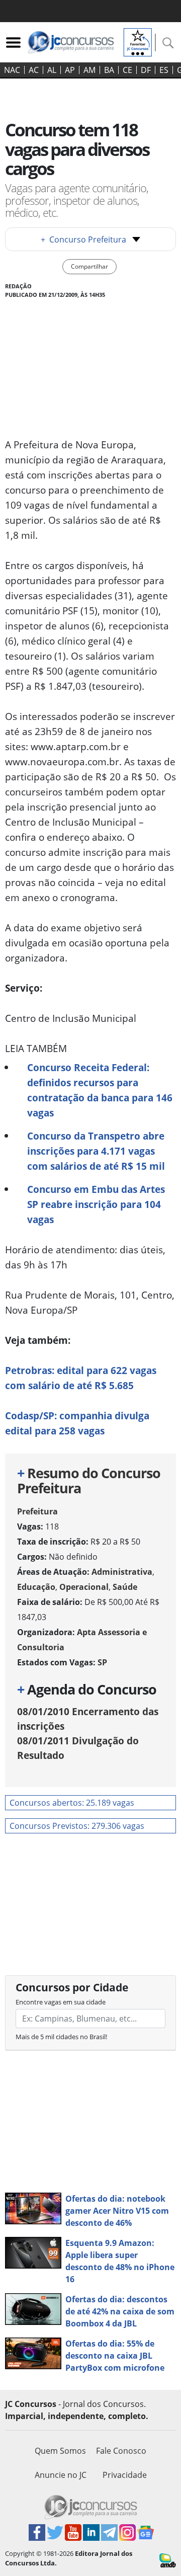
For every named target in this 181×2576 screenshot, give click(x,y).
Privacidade (125, 2475)
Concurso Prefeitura (83, 239)
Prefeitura (37, 1511)
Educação (36, 1587)
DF (146, 70)
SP (102, 1662)
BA (109, 70)
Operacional (84, 1587)
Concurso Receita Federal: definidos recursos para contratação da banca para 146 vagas (100, 1090)
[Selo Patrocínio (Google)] (138, 41)
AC (34, 70)
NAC (12, 70)
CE (127, 70)
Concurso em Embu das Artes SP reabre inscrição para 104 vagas (96, 1204)
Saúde (125, 1587)
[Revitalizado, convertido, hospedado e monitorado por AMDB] (168, 2559)
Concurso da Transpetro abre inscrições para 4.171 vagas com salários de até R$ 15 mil (96, 1151)
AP (70, 70)
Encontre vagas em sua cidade (61, 2002)
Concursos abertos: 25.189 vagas (72, 1803)
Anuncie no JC (61, 2475)
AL (52, 70)
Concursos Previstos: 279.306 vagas (77, 1826)
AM (89, 70)
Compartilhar (89, 266)
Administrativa (122, 1572)
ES (164, 70)
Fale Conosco (121, 2451)
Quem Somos (60, 2451)
